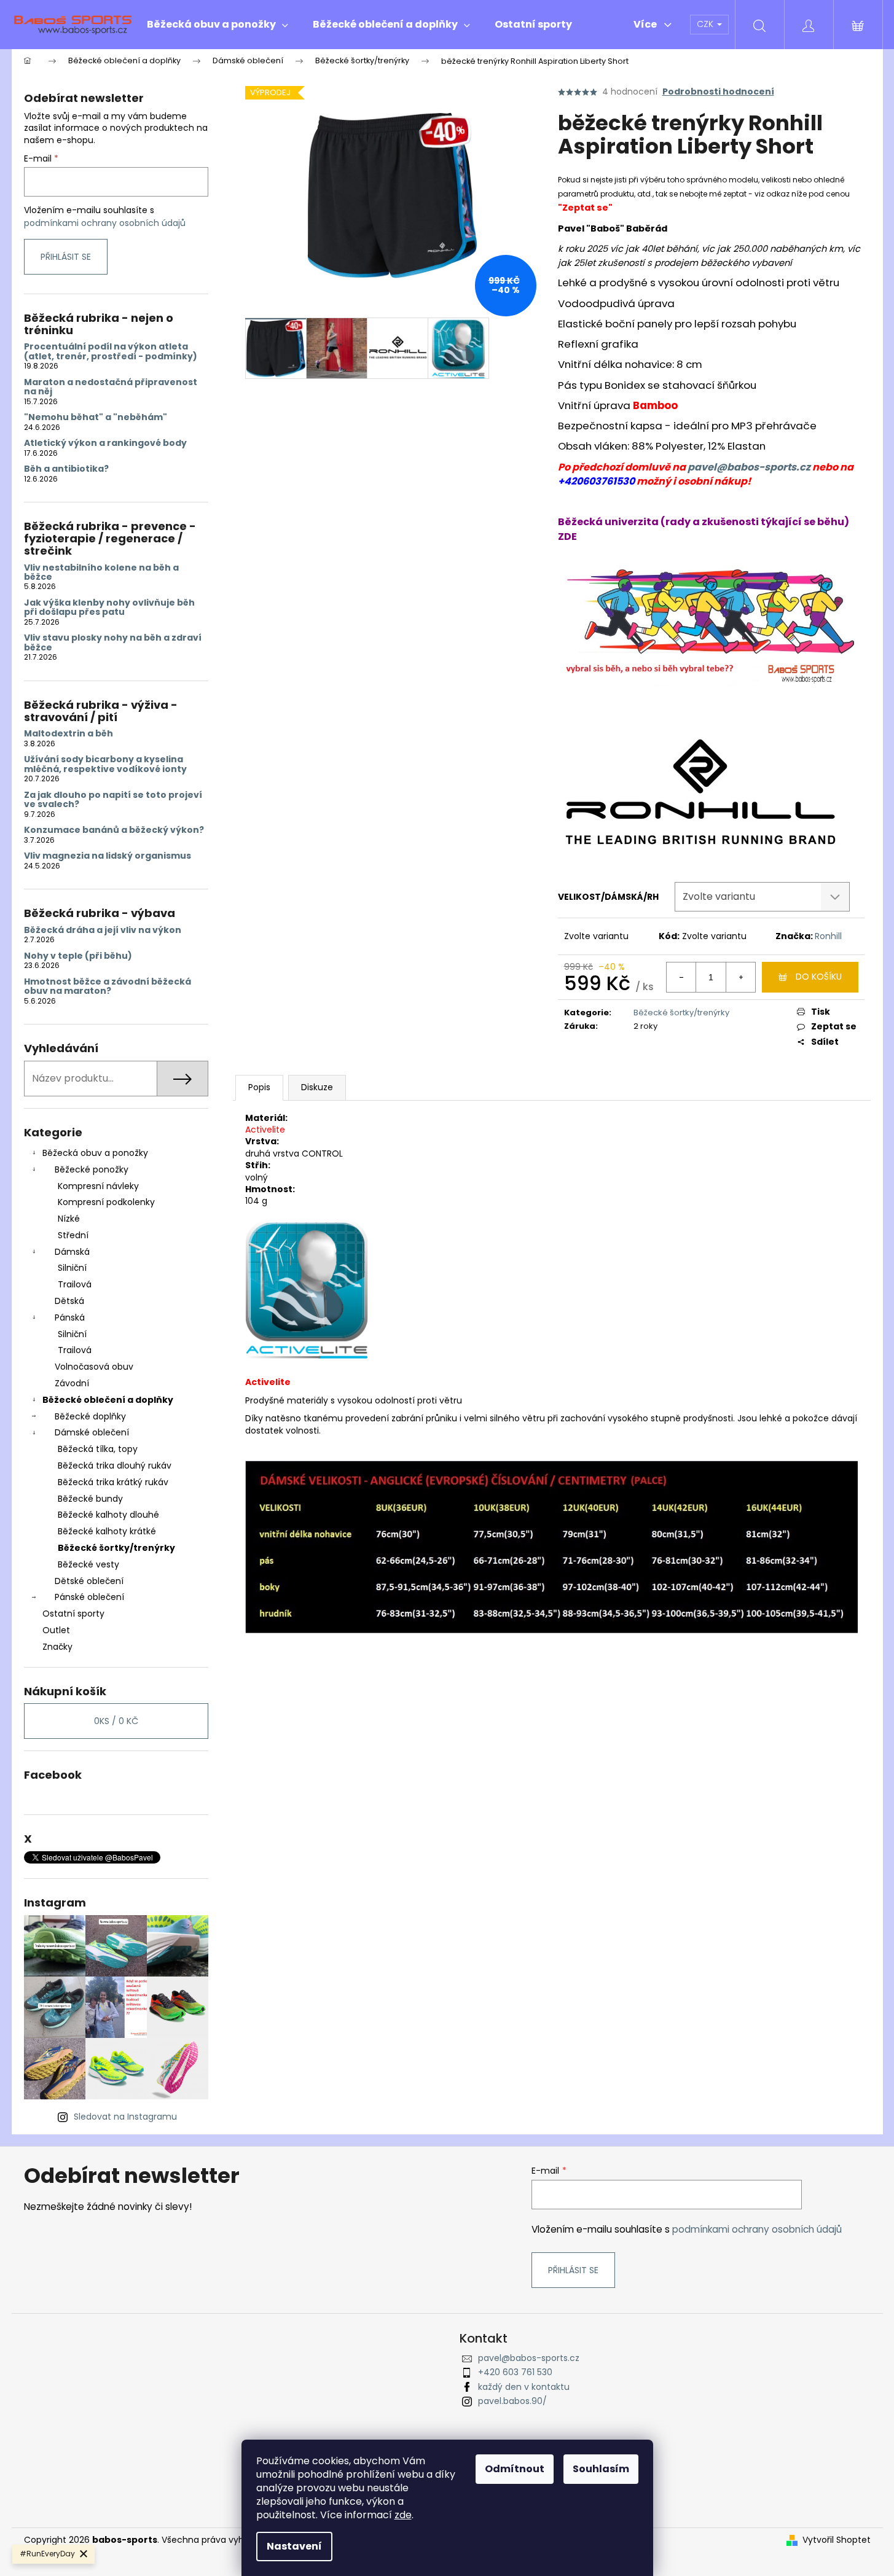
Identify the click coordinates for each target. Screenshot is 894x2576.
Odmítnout (515, 2469)
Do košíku (819, 977)
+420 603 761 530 (515, 2372)
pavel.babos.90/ (512, 2401)
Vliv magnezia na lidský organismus (108, 856)
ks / (116, 1721)
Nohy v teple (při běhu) (78, 956)
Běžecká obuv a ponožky (95, 1153)
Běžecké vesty (88, 1564)
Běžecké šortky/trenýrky (116, 1548)
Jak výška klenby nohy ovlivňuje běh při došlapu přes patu (109, 608)
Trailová (75, 1284)
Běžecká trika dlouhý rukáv (115, 1466)
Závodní (72, 1383)
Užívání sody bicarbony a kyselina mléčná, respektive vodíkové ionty (105, 764)
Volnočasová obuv (94, 1367)
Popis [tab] (259, 1087)
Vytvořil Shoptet (837, 2540)
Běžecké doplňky (90, 1416)
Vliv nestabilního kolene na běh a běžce (101, 573)
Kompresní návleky (98, 1186)
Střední (73, 1235)
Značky (57, 1647)
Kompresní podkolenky (106, 1202)
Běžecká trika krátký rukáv (113, 1482)
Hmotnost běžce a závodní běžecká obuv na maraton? (108, 987)
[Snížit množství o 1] (681, 977)
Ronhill (828, 936)
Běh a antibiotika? (66, 469)
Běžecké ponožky (92, 1169)
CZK (706, 24)
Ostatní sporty (73, 1614)
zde (403, 2515)
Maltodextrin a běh (69, 734)
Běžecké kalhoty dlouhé (108, 1515)
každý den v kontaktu (524, 2387)
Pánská (70, 1317)
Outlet (56, 1630)
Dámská (72, 1252)
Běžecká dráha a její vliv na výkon (103, 930)
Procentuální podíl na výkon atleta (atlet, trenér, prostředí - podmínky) (111, 352)
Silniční (72, 1268)
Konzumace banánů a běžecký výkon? (114, 830)
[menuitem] (218, 25)
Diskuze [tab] (317, 1087)
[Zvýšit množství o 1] (740, 977)
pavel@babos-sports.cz (749, 467)
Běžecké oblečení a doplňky (108, 1400)
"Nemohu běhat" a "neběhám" (96, 417)
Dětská (69, 1301)
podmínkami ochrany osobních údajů (105, 223)
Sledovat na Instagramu (125, 2117)
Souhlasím (601, 2469)
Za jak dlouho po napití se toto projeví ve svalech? (113, 800)
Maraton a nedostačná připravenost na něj (111, 387)
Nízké (69, 1219)
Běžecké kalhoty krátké (107, 1531)
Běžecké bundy (90, 1499)
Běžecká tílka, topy (98, 1449)
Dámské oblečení (92, 1432)
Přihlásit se (66, 257)
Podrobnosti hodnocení (718, 92)
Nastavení (294, 2546)
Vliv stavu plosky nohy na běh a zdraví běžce (113, 643)
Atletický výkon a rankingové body (105, 443)
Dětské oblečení (89, 1581)
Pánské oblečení (89, 1597)
